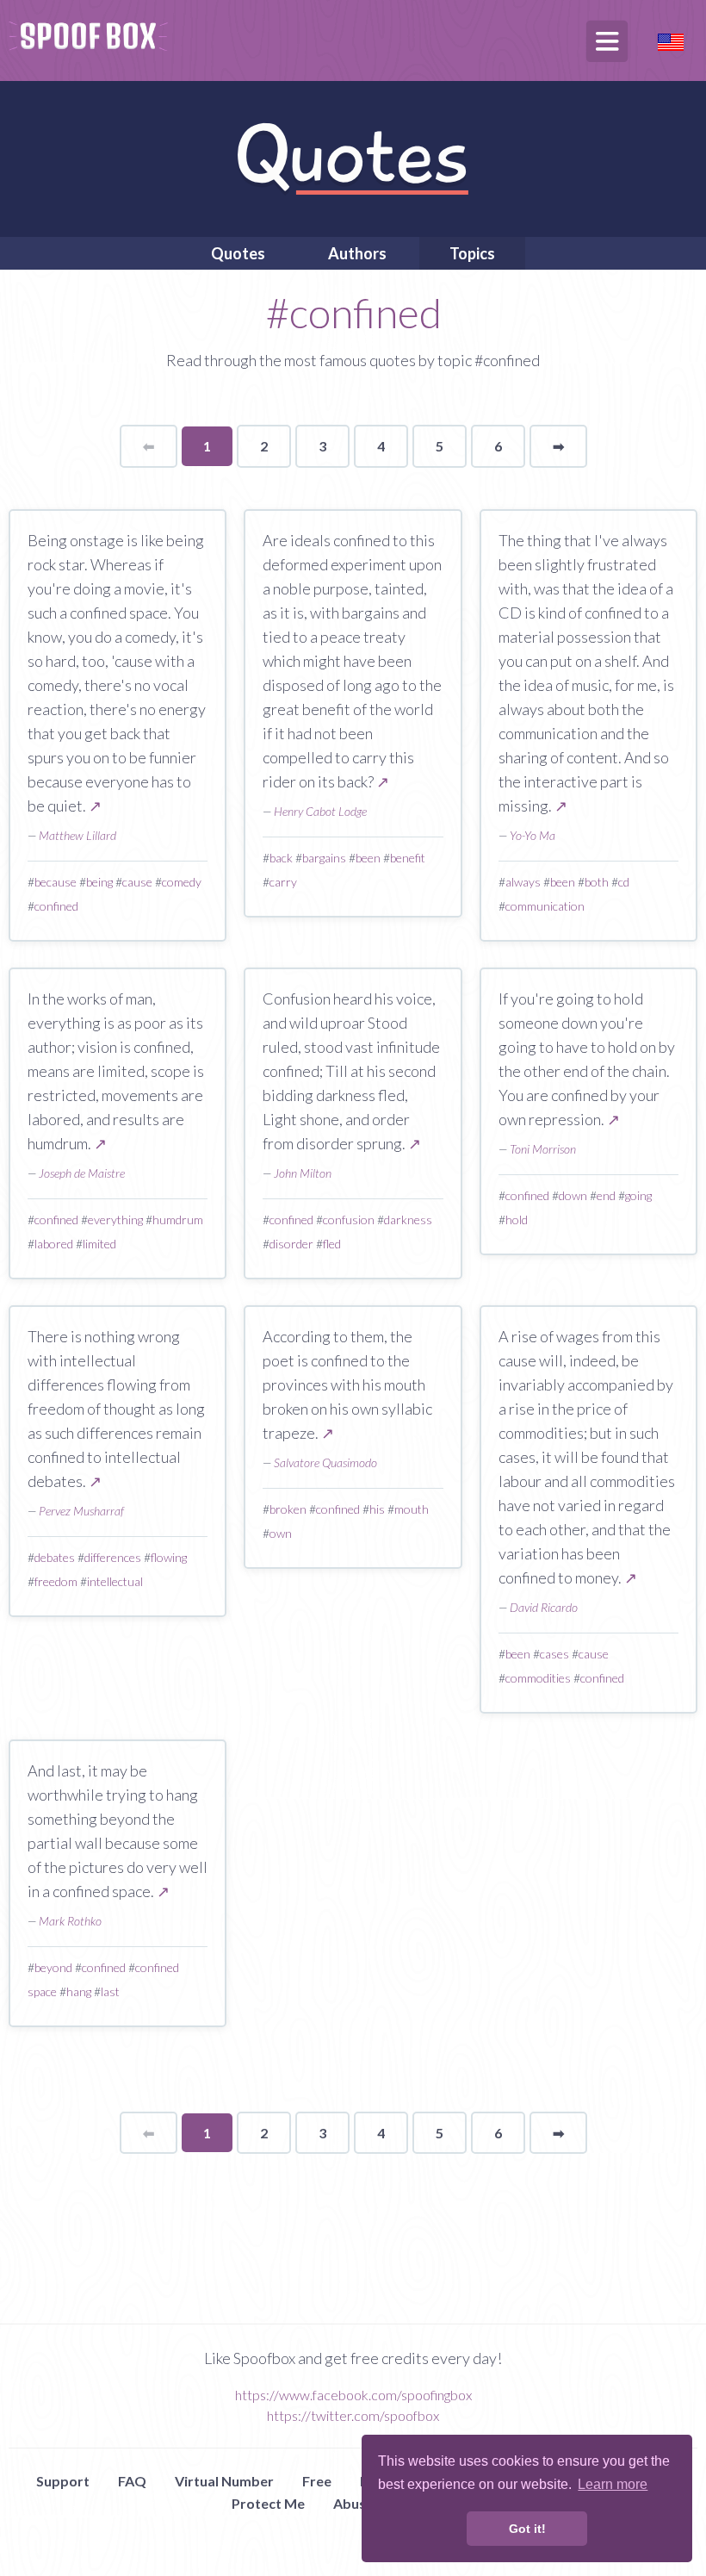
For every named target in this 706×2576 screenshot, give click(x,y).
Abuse (353, 2503)
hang (79, 1991)
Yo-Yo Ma (533, 835)
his (377, 1509)
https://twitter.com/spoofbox (353, 2415)
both (597, 882)
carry (283, 882)
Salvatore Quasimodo (325, 1462)
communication (545, 906)
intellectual (115, 1581)
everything (115, 1220)
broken (288, 1509)
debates (55, 1557)
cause (137, 882)
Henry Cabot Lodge (320, 811)
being (99, 882)
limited (99, 1244)
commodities (538, 1678)
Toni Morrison (543, 1149)
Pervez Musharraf (81, 1511)
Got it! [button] (527, 2529)
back (281, 858)
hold (517, 1220)
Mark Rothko (70, 1921)
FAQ (132, 2481)
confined (56, 906)
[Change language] (671, 40)
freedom (56, 1581)
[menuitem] (238, 253)
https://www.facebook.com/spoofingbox (353, 2395)
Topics (472, 253)
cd (624, 882)
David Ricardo (544, 1607)
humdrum (178, 1220)
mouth (412, 1509)
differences (113, 1557)
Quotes (238, 253)
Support (63, 2481)
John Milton (303, 1173)
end (606, 1195)
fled (332, 1244)
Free (317, 2481)
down (573, 1195)
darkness (408, 1220)
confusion (349, 1220)
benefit (408, 858)
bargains (324, 858)
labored (54, 1244)
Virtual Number (224, 2481)
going (638, 1195)
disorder (291, 1244)
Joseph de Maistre (82, 1173)
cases (554, 1654)
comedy (182, 882)
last (110, 1991)
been (368, 858)
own (281, 1533)
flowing (169, 1557)
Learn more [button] (613, 2484)
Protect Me (268, 2503)
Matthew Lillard (77, 835)
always (523, 882)
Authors (357, 253)
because (56, 882)
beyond (53, 1967)
